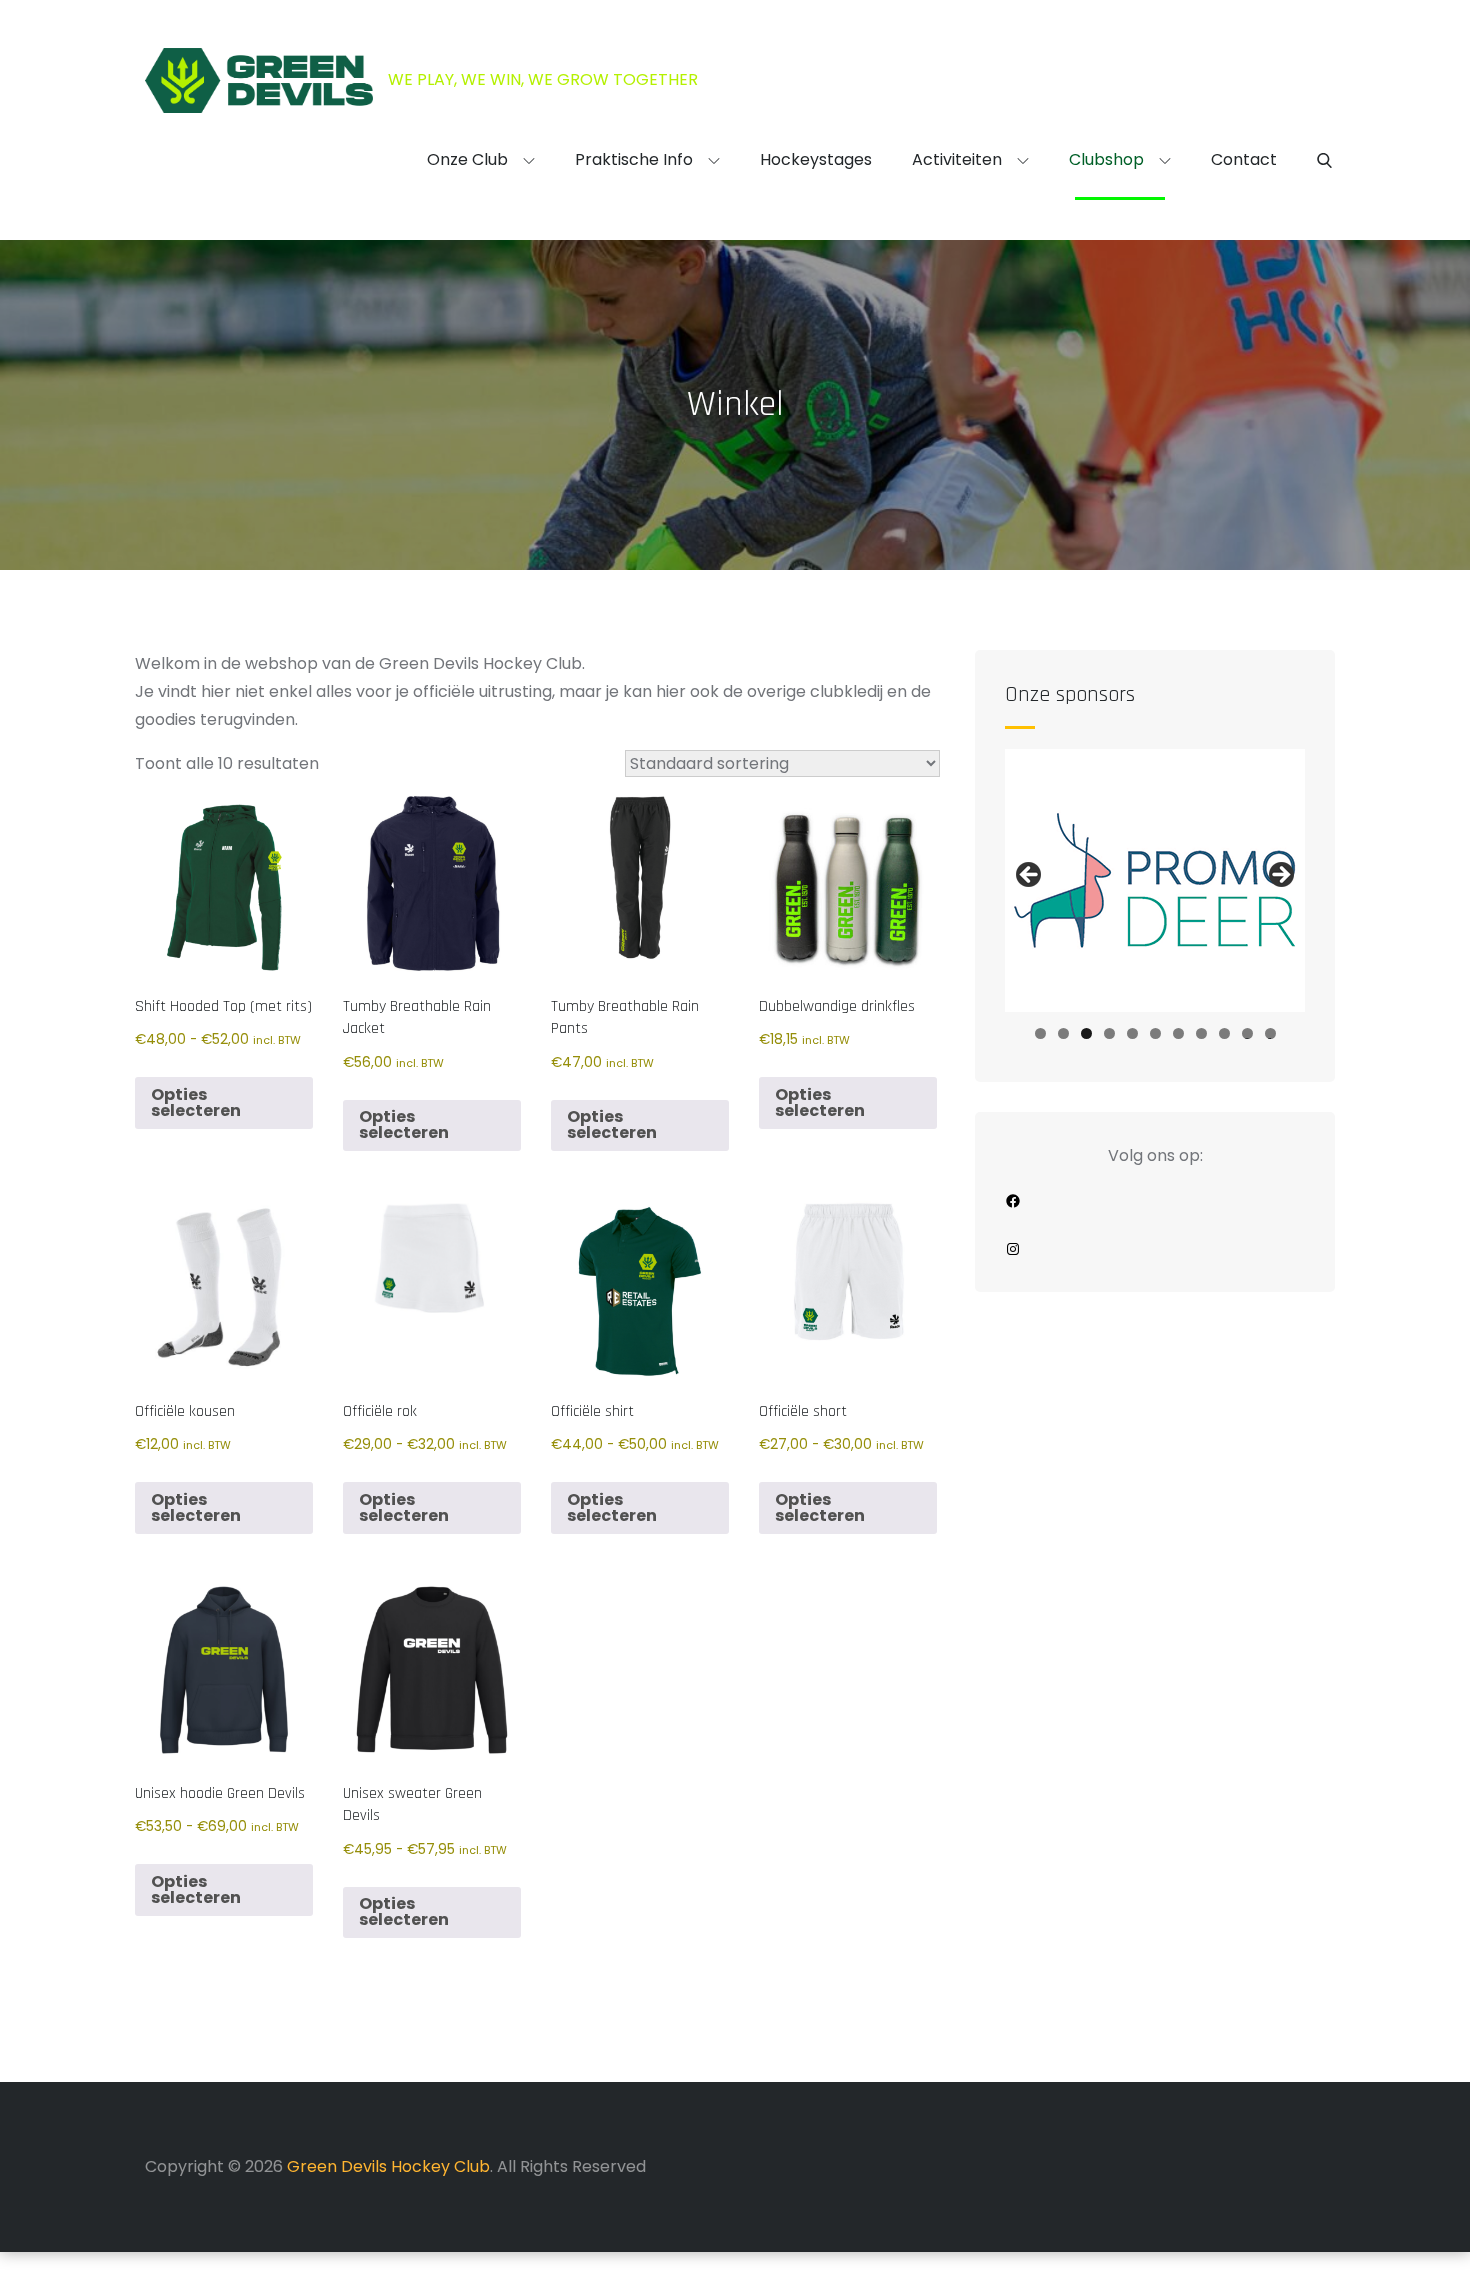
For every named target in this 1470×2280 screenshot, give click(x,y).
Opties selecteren (196, 1102)
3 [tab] (1086, 1033)
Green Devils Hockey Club (388, 2166)
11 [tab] (1272, 1033)
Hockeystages (816, 159)
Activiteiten (957, 159)
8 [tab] (1201, 1033)
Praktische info (634, 159)
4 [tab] (1109, 1033)
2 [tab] (1063, 1033)
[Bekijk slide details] (1155, 880)
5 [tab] (1132, 1033)
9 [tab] (1224, 1033)
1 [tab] (1040, 1033)
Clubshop (1106, 159)
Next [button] (1280, 876)
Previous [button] (1030, 876)
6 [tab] (1155, 1033)
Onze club (467, 159)
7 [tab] (1178, 1033)
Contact (1244, 159)
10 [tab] (1247, 1033)
